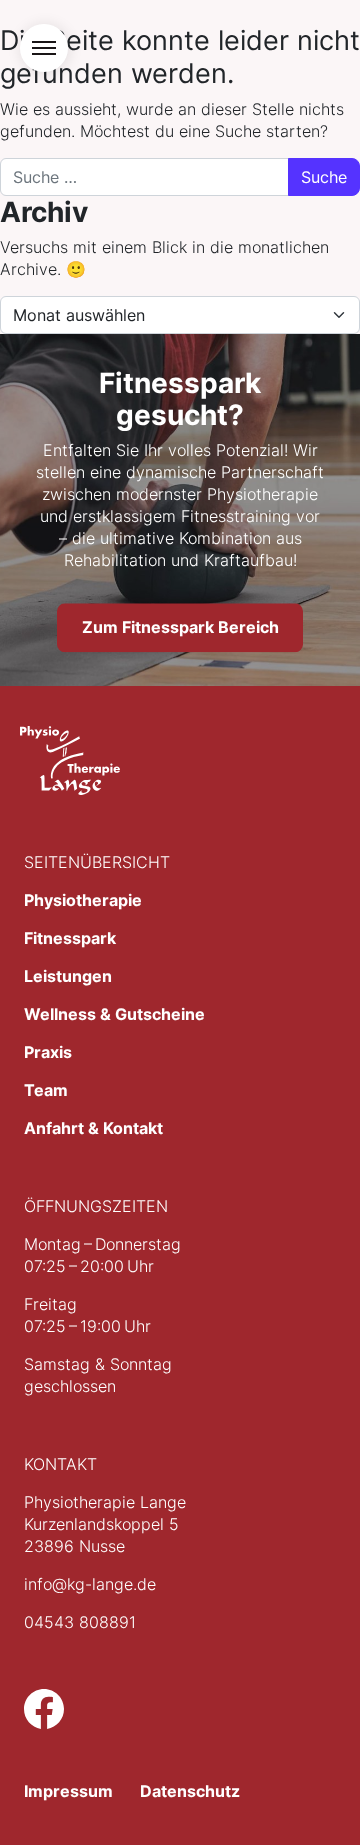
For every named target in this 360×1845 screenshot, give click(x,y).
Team (46, 1090)
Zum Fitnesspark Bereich (180, 628)
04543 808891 (80, 1622)
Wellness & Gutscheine (114, 1014)
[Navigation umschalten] (44, 48)
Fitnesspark (70, 938)
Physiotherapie (83, 900)
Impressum (68, 1791)
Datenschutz (190, 1791)
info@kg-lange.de (90, 1584)
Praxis (48, 1052)
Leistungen (68, 976)
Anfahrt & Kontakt (93, 1128)
